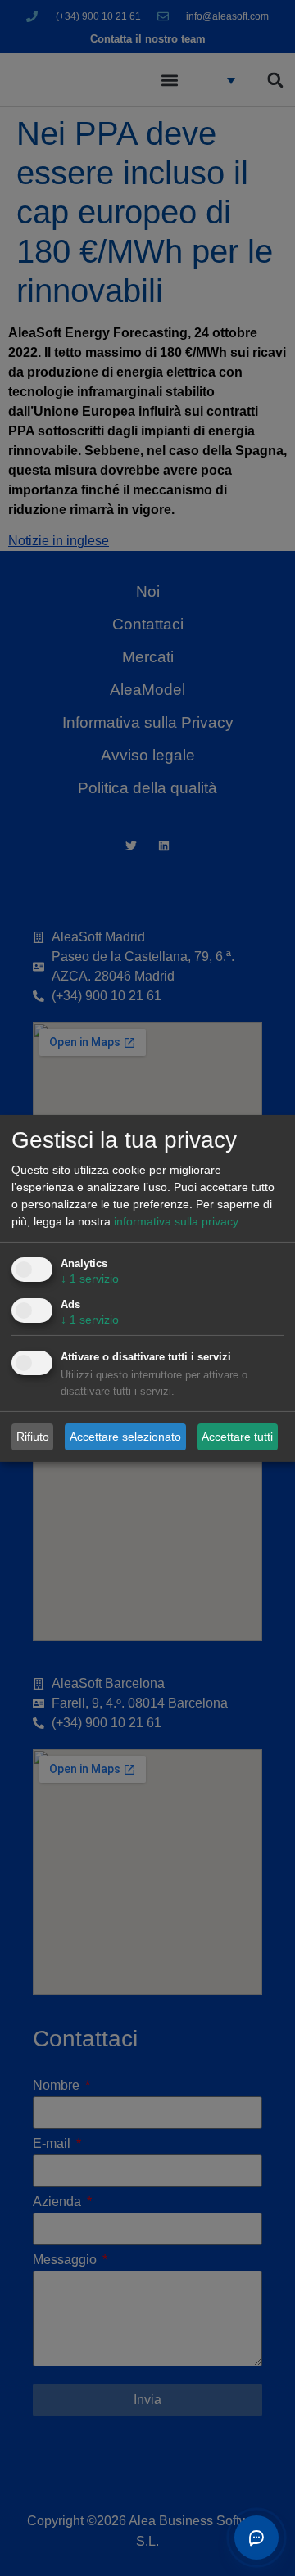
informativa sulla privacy (176, 1221)
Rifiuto (33, 1437)
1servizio (90, 1279)
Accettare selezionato (125, 1437)
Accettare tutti (237, 1437)
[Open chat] (256, 2538)
